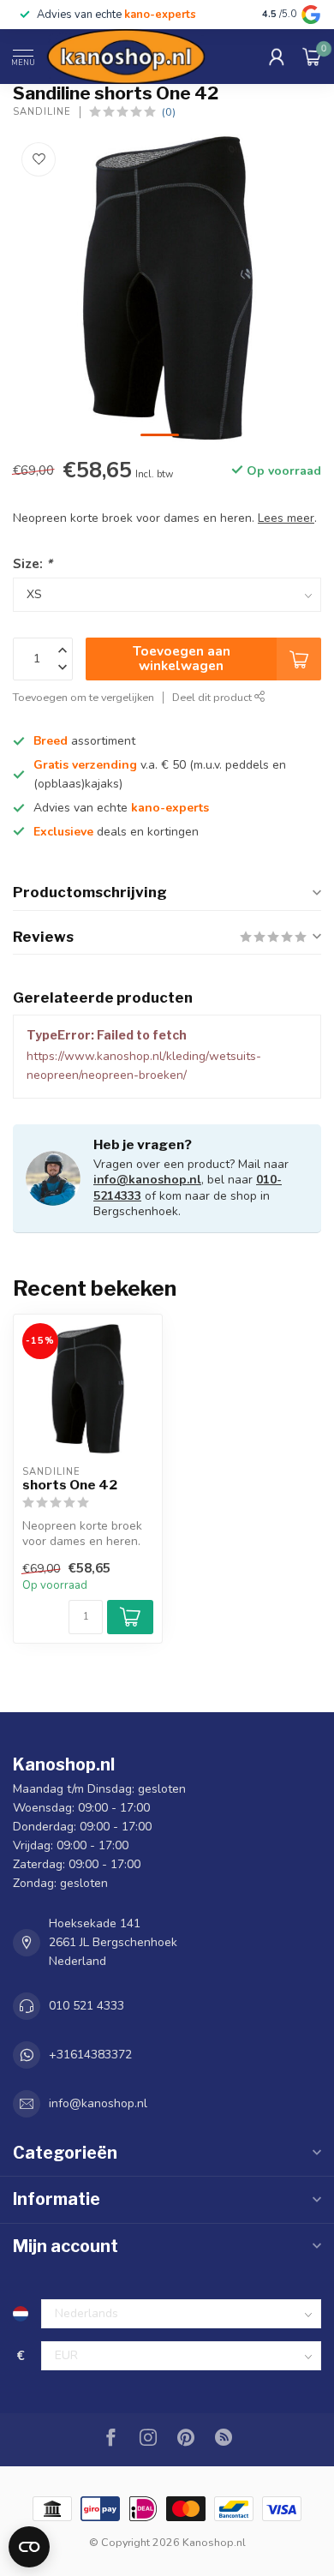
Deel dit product (213, 697)
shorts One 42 (70, 1485)
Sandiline (42, 112)
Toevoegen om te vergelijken (83, 697)
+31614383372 (90, 2055)
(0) (169, 112)
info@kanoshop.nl (147, 1180)
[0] (312, 57)
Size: (33, 563)
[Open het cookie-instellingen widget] (29, 2547)
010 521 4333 (86, 2006)
